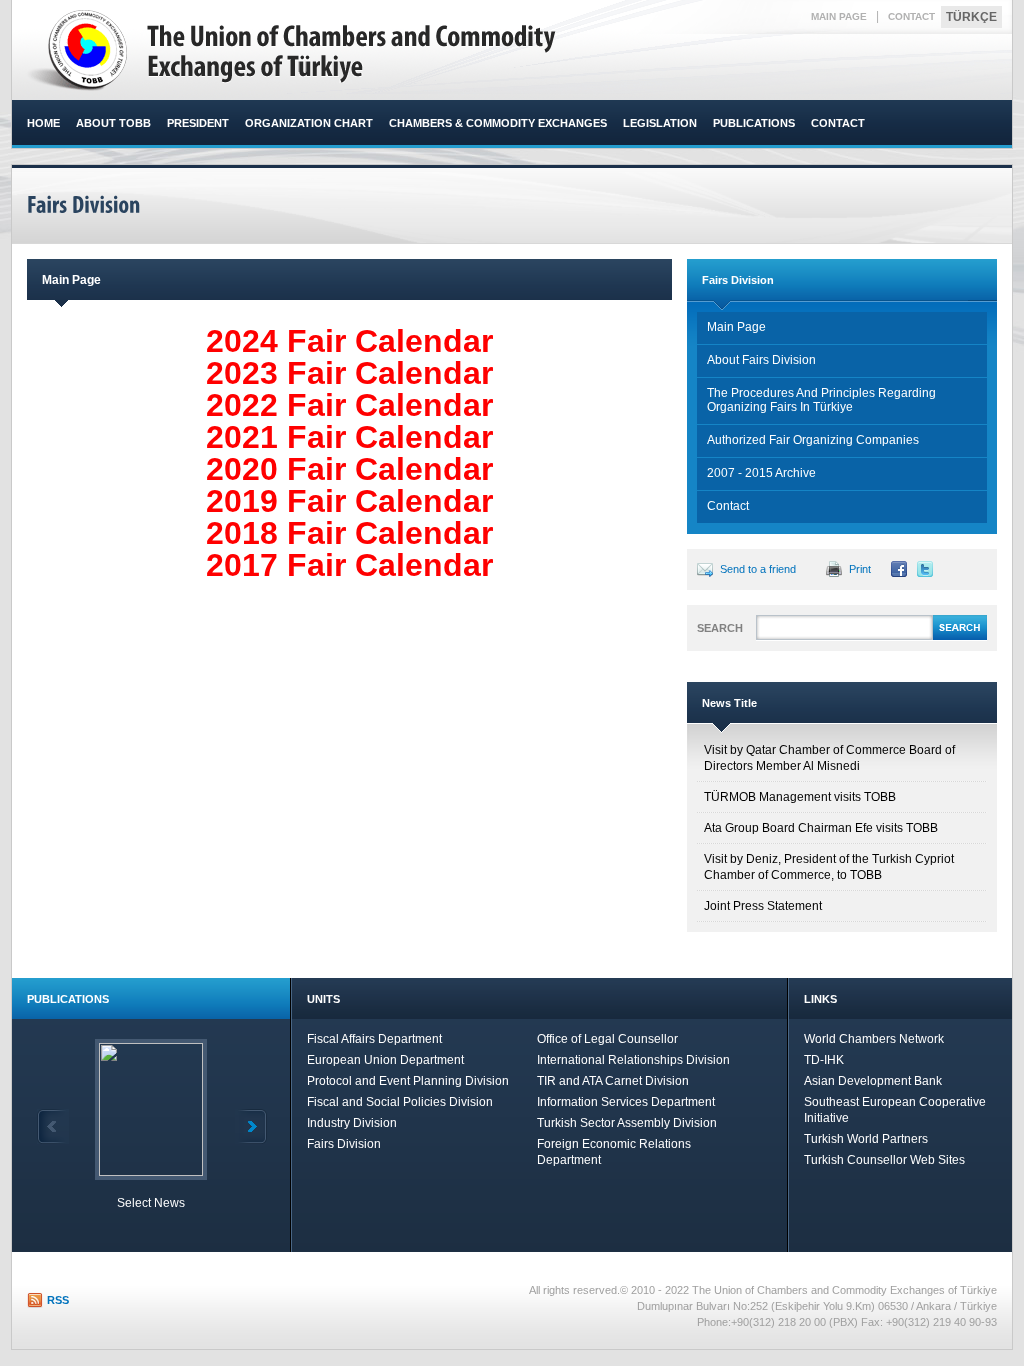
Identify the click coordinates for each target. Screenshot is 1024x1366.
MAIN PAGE (839, 16)
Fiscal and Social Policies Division (400, 1102)
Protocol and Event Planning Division (408, 1081)
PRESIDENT (198, 123)
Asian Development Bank (873, 1081)
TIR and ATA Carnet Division (613, 1081)
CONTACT (911, 16)
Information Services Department (626, 1102)
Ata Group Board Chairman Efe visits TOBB (821, 828)
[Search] (960, 637)
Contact (728, 506)
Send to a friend (758, 569)
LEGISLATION (660, 123)
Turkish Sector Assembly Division (627, 1123)
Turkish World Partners (866, 1139)
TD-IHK (824, 1060)
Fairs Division (344, 1144)
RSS (58, 1300)
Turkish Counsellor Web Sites (884, 1160)
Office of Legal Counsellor (607, 1039)
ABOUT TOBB (113, 123)
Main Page (736, 327)
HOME (43, 123)
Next (251, 1126)
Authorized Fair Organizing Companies (813, 440)
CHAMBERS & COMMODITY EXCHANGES (498, 123)
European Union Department (385, 1060)
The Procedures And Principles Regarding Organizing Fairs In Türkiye (821, 400)
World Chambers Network (874, 1039)
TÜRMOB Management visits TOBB (800, 797)
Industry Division (352, 1123)
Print (860, 569)
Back (53, 1126)
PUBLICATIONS (754, 123)
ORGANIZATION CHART (309, 123)
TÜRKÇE (971, 17)
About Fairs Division (761, 360)
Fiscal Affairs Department (374, 1039)
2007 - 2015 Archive (761, 473)
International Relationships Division (633, 1060)
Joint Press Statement (763, 906)
